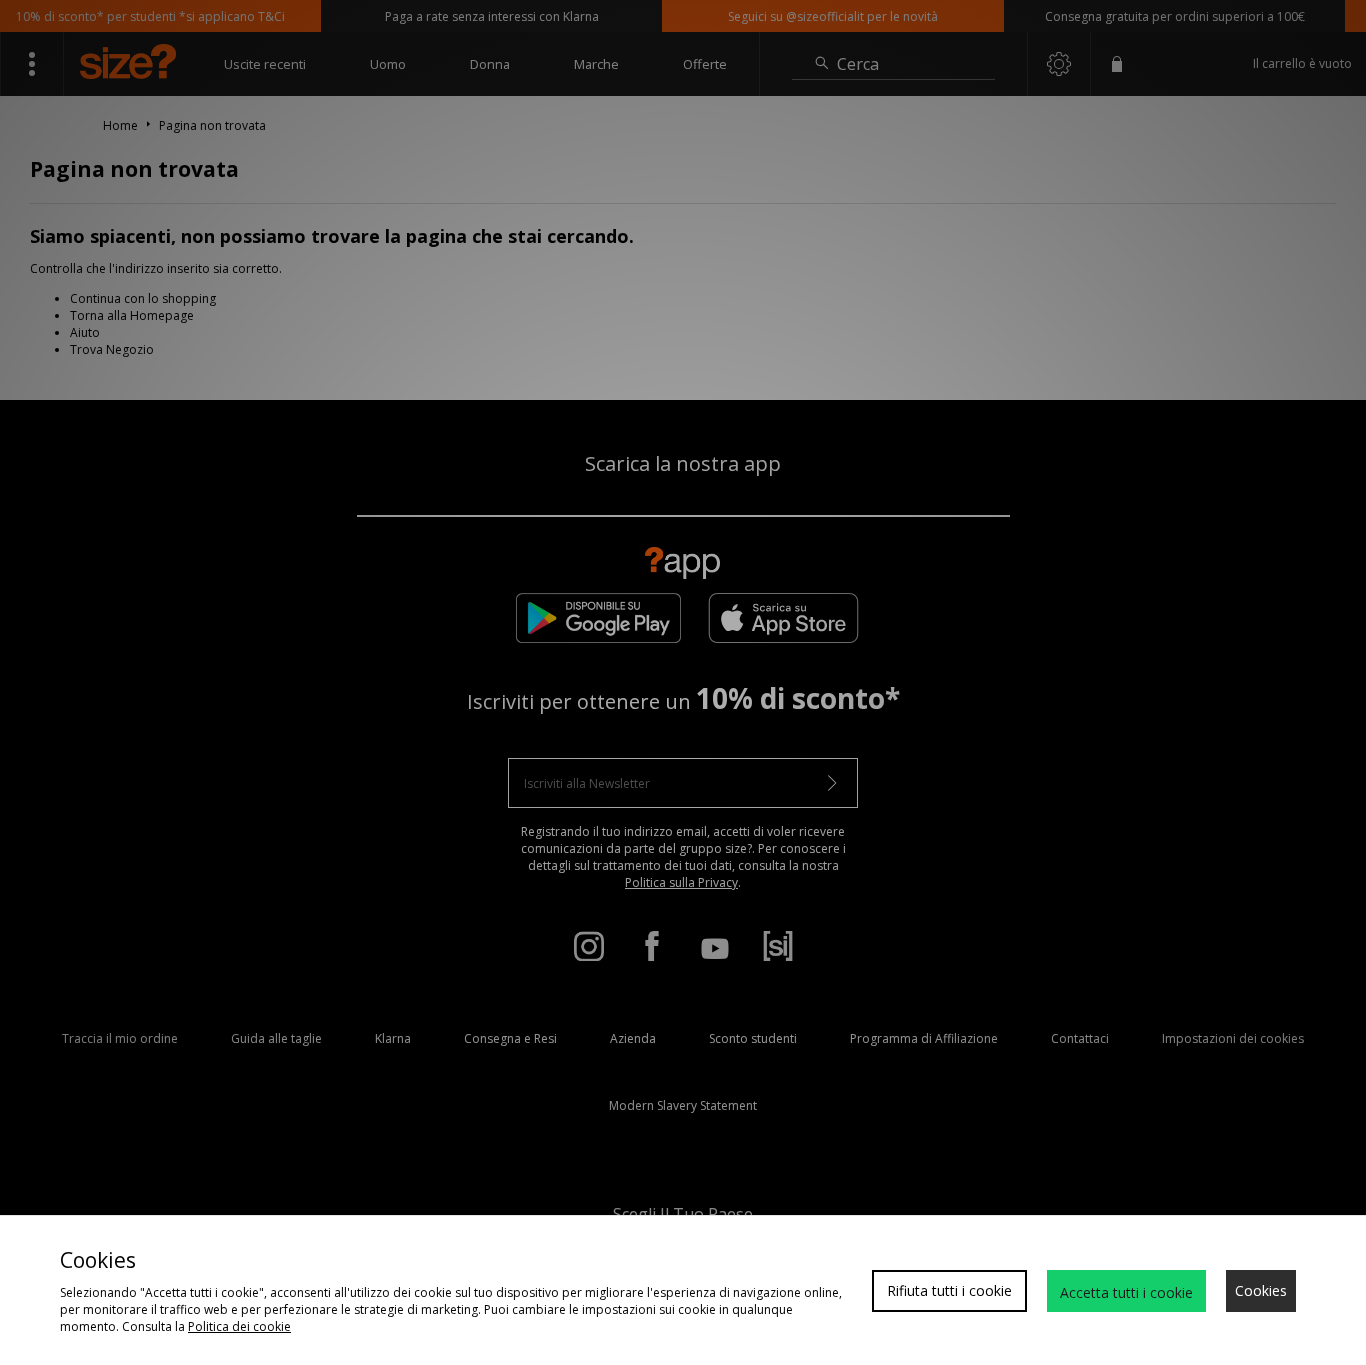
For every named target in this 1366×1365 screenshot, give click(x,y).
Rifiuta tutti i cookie (949, 1290)
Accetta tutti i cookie (1126, 1292)
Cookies (1261, 1290)
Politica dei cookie (239, 1326)
